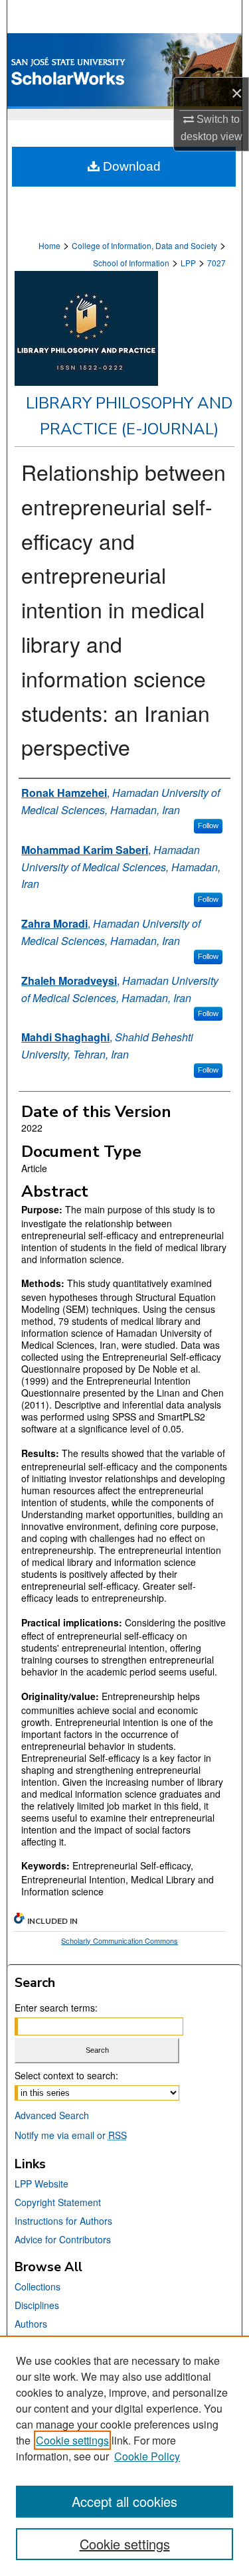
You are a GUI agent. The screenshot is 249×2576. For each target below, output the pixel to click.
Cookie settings (72, 2440)
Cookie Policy (147, 2456)
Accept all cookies (124, 2501)
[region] (124, 2456)
